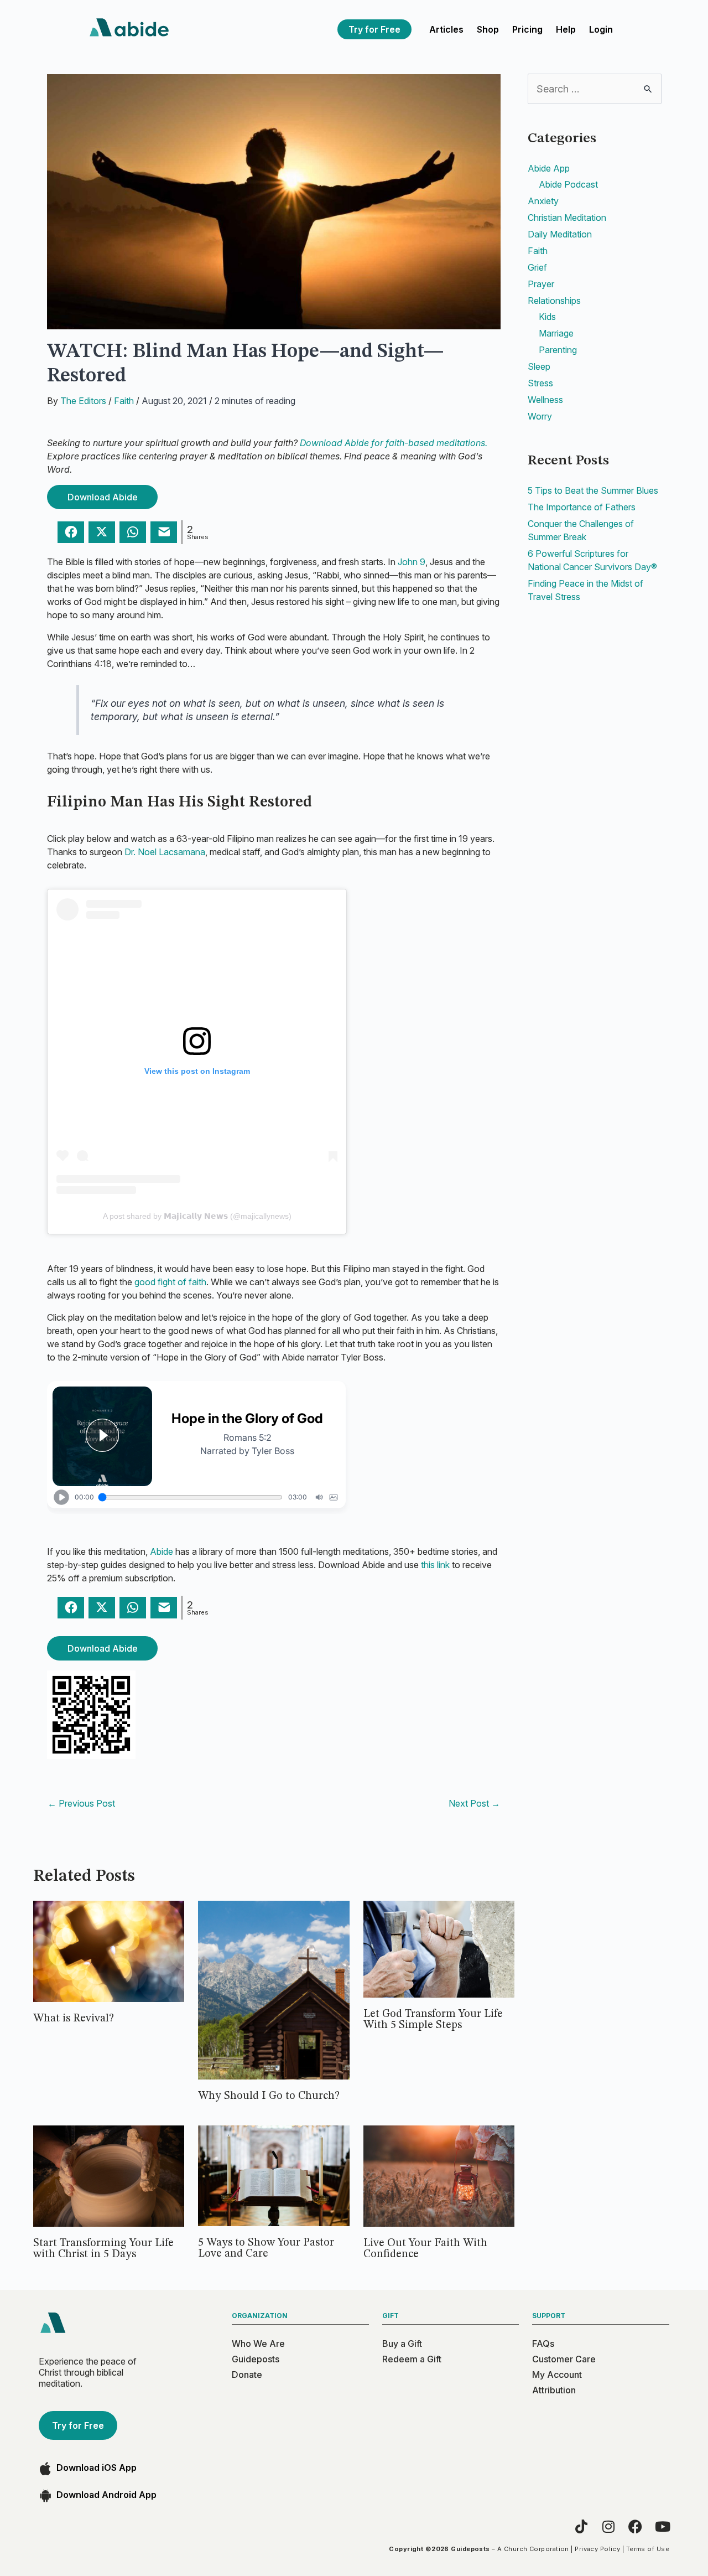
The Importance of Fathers (582, 507)
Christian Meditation (567, 218)
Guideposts (256, 2359)
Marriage (556, 333)
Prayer (541, 284)
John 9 (412, 562)
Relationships (554, 301)
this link (435, 1565)
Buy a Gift (402, 2344)
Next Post (474, 1803)
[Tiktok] (581, 2526)
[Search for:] (595, 89)
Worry (540, 416)
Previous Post (81, 1803)
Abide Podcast (568, 184)
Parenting (558, 350)
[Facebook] (635, 2526)
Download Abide (103, 497)
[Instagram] (608, 2526)
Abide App (549, 168)
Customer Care (564, 2359)
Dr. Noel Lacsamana (165, 852)
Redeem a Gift (412, 2359)
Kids (547, 317)
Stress (540, 383)
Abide (162, 1551)
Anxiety (543, 201)
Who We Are (258, 2344)
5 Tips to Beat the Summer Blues (593, 490)
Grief (537, 267)
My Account (557, 2375)
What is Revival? (74, 2019)
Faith (124, 401)
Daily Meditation (560, 234)
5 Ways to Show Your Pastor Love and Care (266, 2248)
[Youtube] (662, 2526)
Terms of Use (648, 2549)
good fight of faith (170, 1282)
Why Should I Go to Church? (269, 2096)
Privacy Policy (597, 2549)
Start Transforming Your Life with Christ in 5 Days (103, 2249)
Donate (247, 2375)
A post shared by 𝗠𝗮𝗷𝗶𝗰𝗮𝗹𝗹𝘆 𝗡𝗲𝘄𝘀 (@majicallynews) (197, 1216)
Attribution (554, 2390)
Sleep (539, 366)
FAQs (543, 2344)
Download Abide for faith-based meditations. (394, 443)
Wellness (545, 400)
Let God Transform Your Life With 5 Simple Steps (433, 2020)
